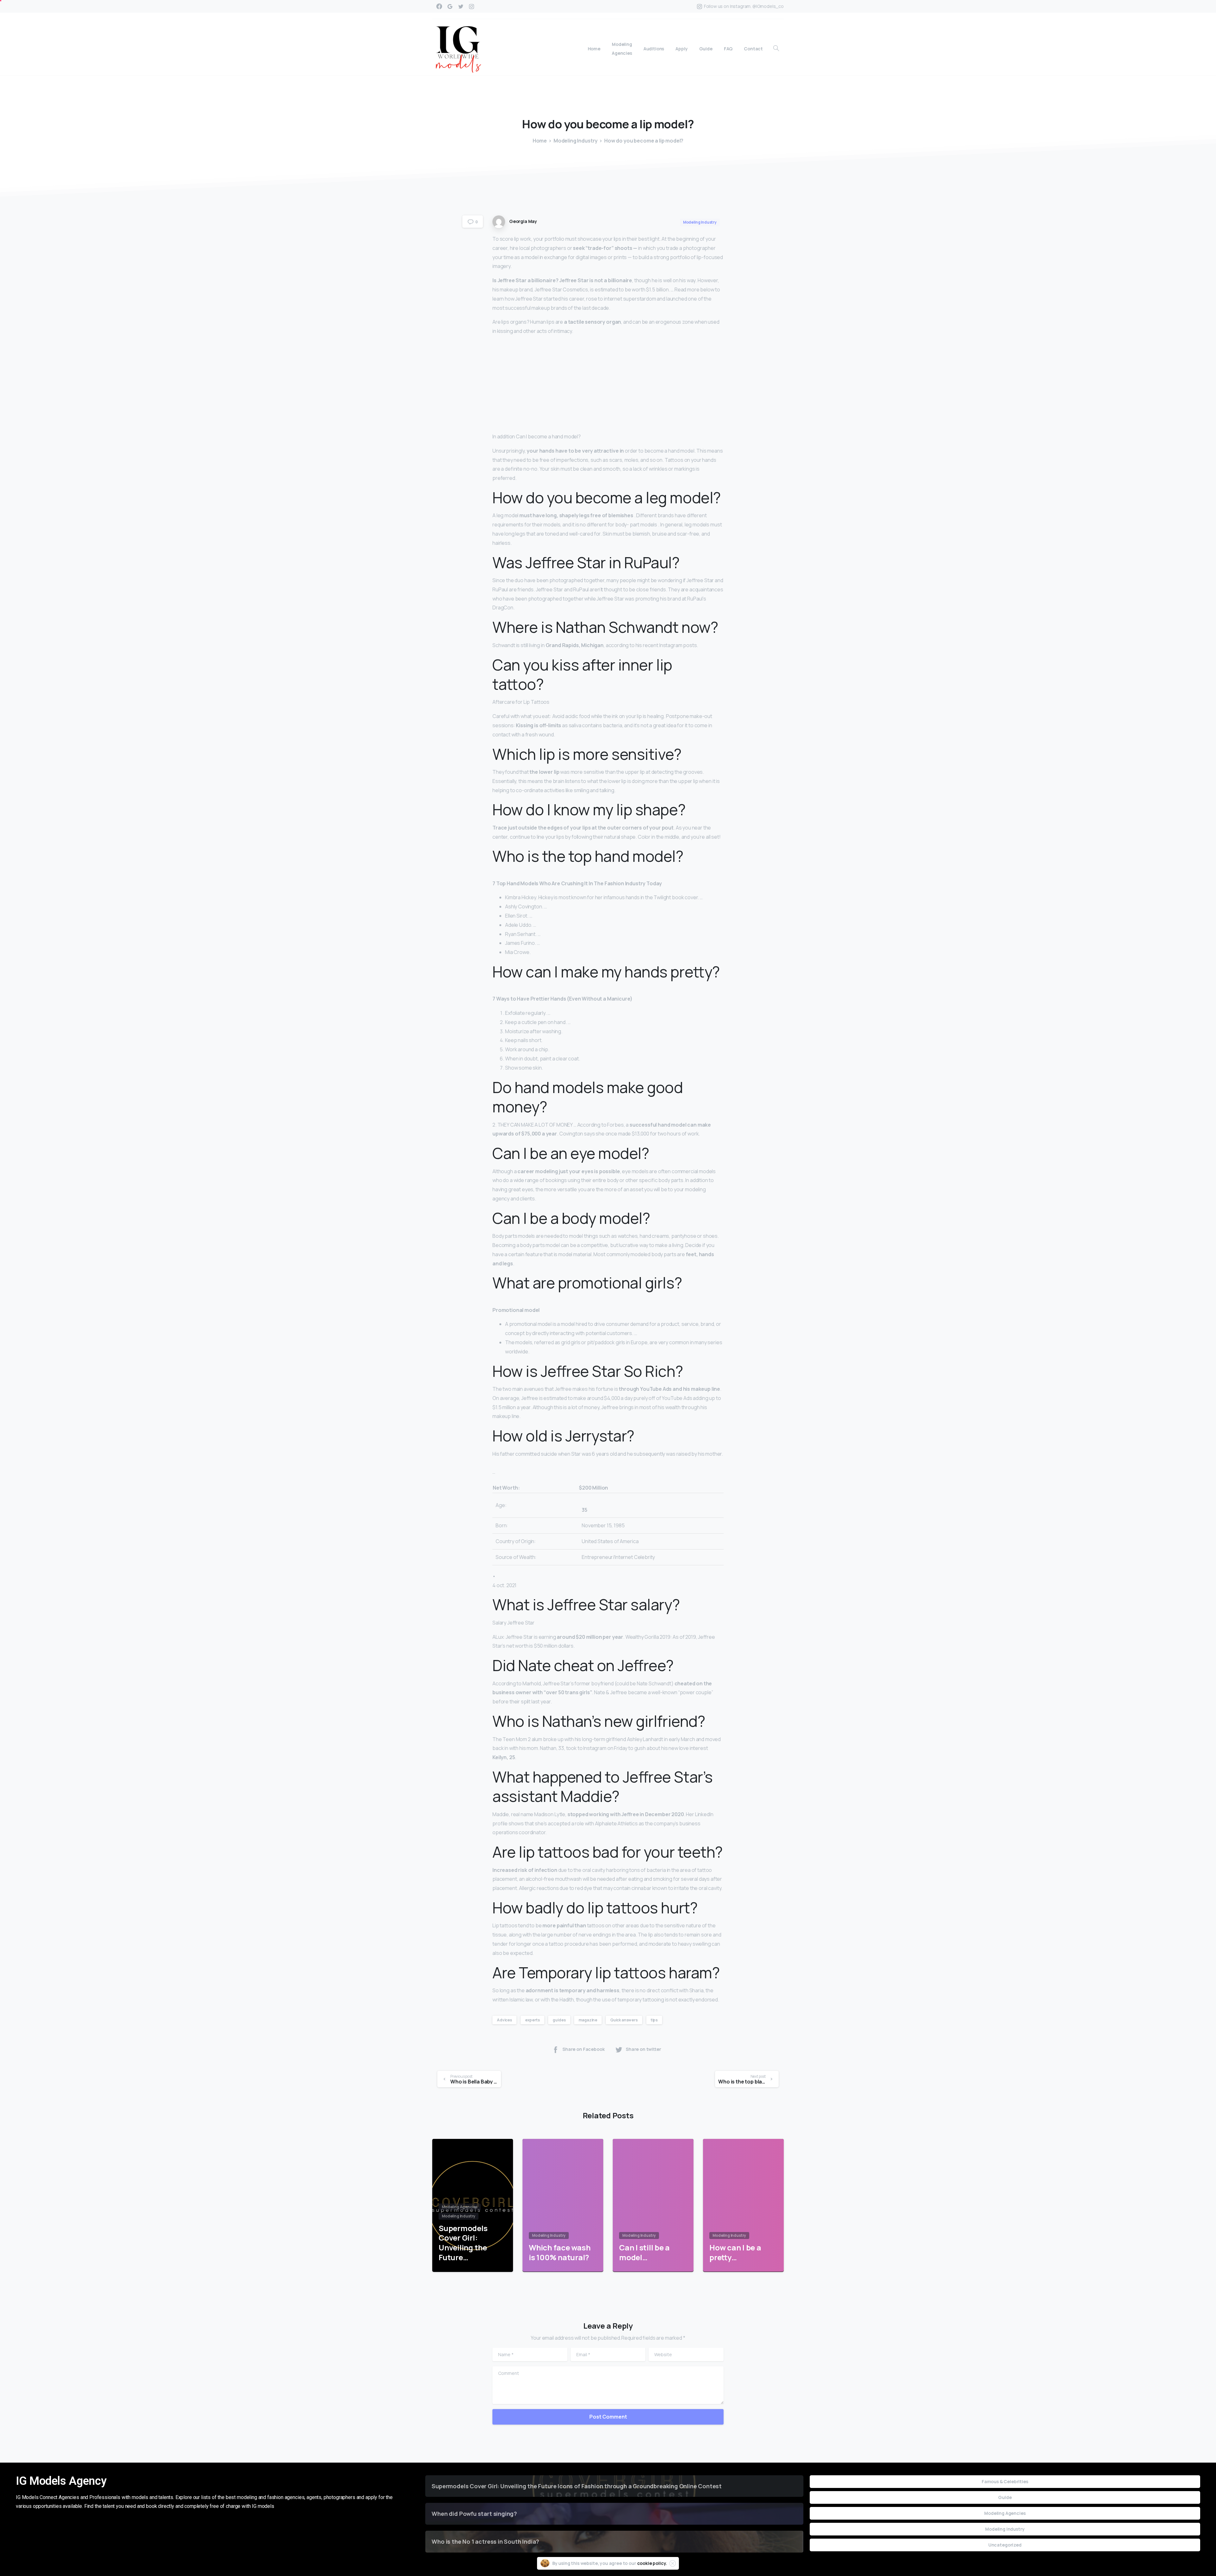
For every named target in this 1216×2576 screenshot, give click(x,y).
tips (654, 2020)
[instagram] (472, 6)
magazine (588, 2020)
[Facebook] (439, 6)
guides (559, 2020)
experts (532, 2020)
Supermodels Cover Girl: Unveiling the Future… (463, 2243)
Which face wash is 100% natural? (560, 2252)
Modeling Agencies (1005, 2513)
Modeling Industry (576, 141)
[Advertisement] (608, 385)
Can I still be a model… (644, 2252)
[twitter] (461, 6)
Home (540, 141)
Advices (504, 2020)
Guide (1005, 2497)
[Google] (450, 6)
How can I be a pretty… (735, 2252)
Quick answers (624, 2020)
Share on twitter (643, 2049)
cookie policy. (652, 2563)
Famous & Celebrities (1005, 2481)
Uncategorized (1005, 2545)
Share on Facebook (583, 2049)
